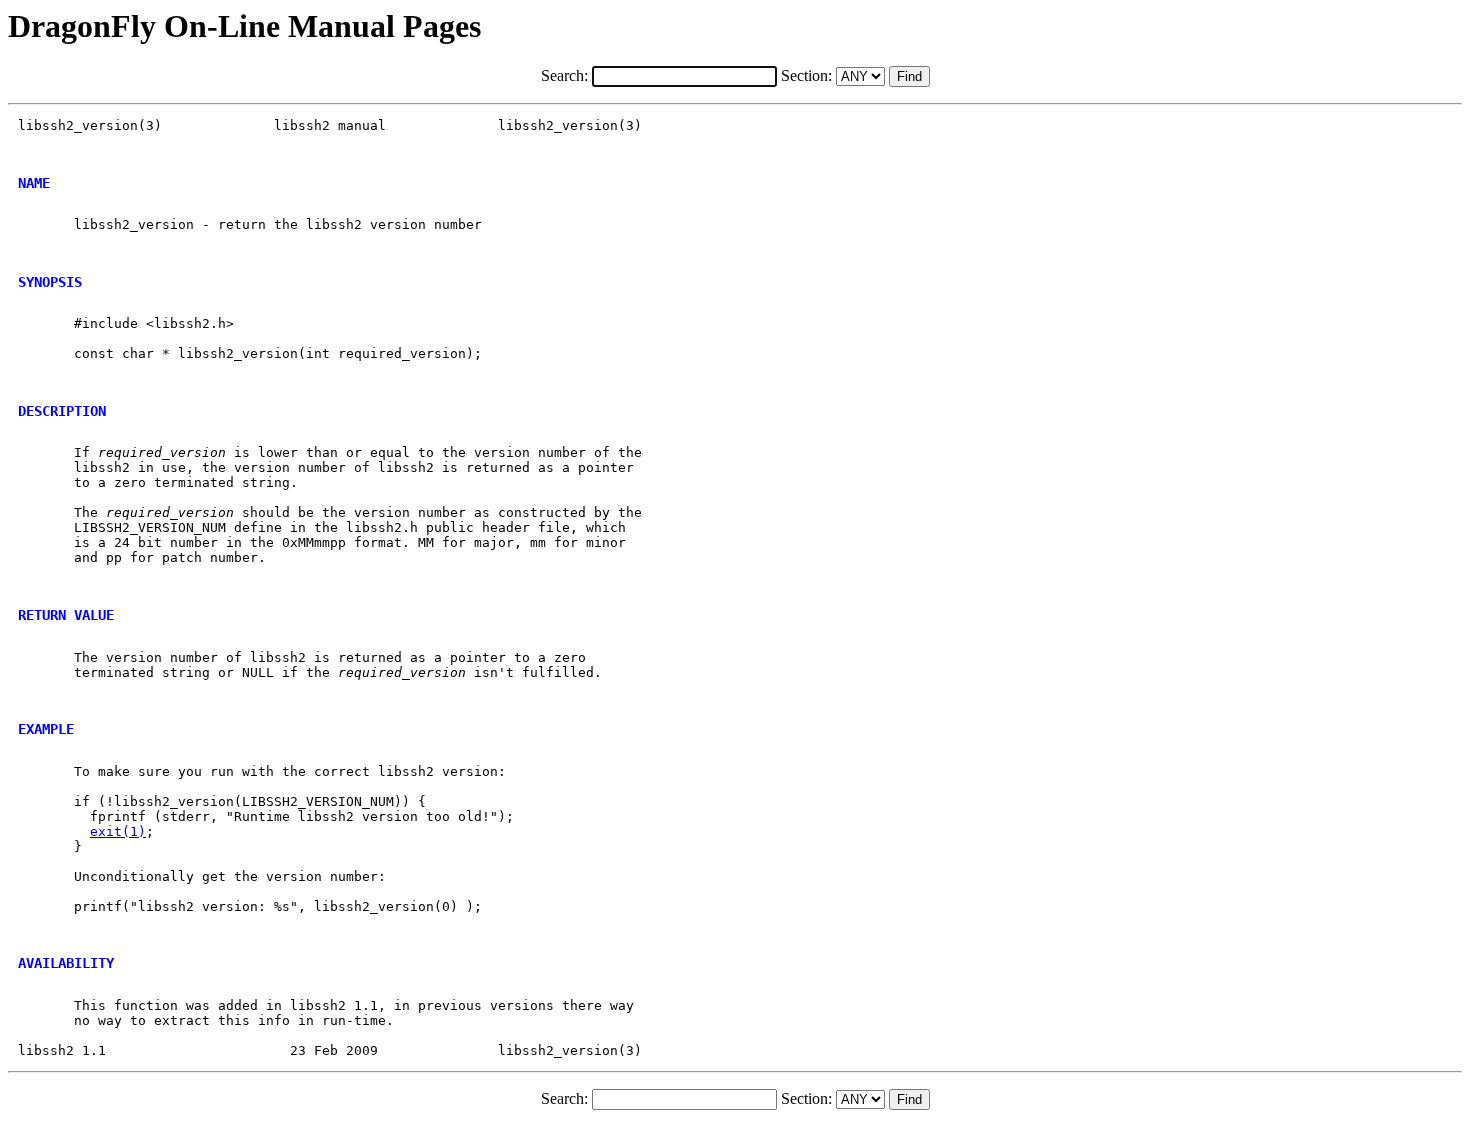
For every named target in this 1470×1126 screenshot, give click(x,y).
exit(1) (118, 831)
